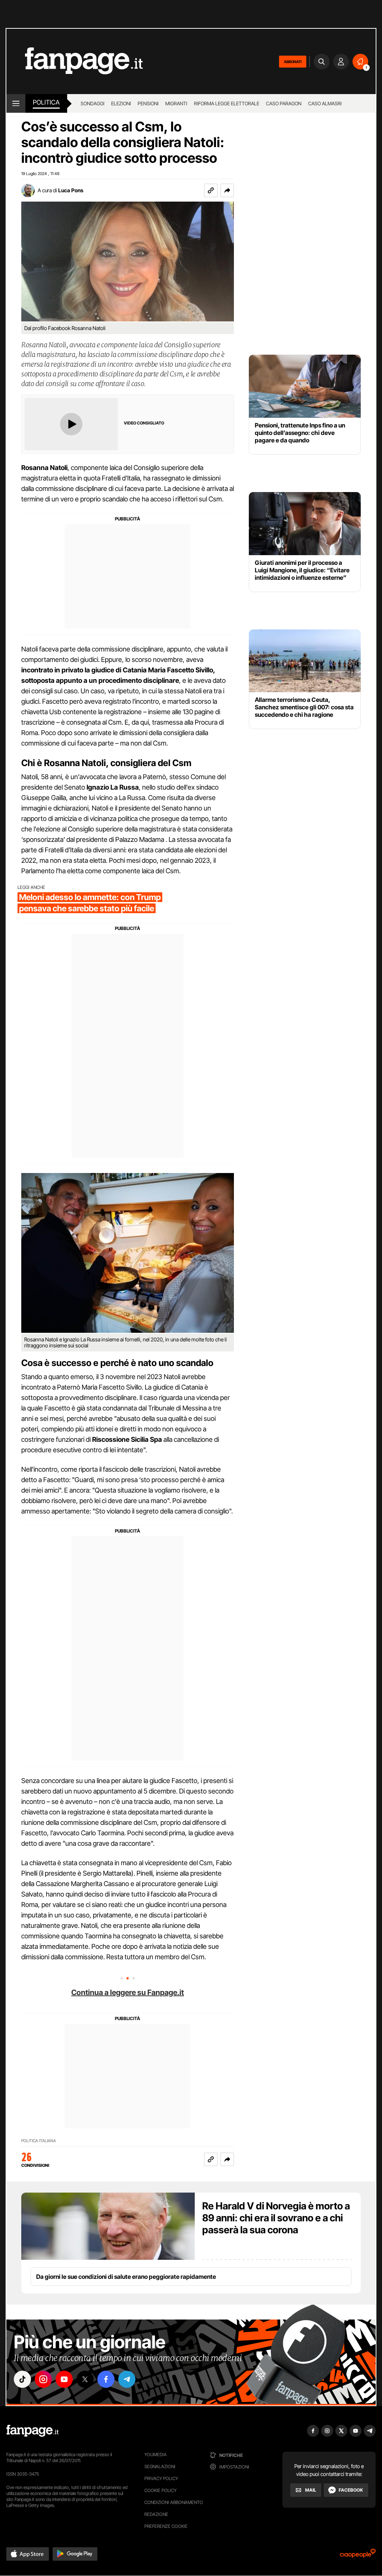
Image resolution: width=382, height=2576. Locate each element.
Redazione (156, 2514)
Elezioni (121, 103)
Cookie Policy (160, 2490)
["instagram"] (43, 2379)
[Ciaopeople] (358, 2556)
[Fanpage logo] (75, 61)
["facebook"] (106, 2379)
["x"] (85, 2379)
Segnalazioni (160, 2466)
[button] (227, 190)
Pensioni (148, 103)
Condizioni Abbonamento (174, 2502)
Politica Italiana (39, 2141)
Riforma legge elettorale (227, 103)
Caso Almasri (325, 103)
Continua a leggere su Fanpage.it (128, 1992)
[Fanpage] (32, 2431)
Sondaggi (93, 103)
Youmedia (156, 2454)
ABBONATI (293, 62)
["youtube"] (64, 2379)
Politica (46, 102)
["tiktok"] (22, 2379)
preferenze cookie (166, 2526)
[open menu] (16, 103)
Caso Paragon (284, 103)
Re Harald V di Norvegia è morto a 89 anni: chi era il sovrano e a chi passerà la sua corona (276, 2218)
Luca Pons (71, 190)
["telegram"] (127, 2379)
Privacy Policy (161, 2478)
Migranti (176, 103)
